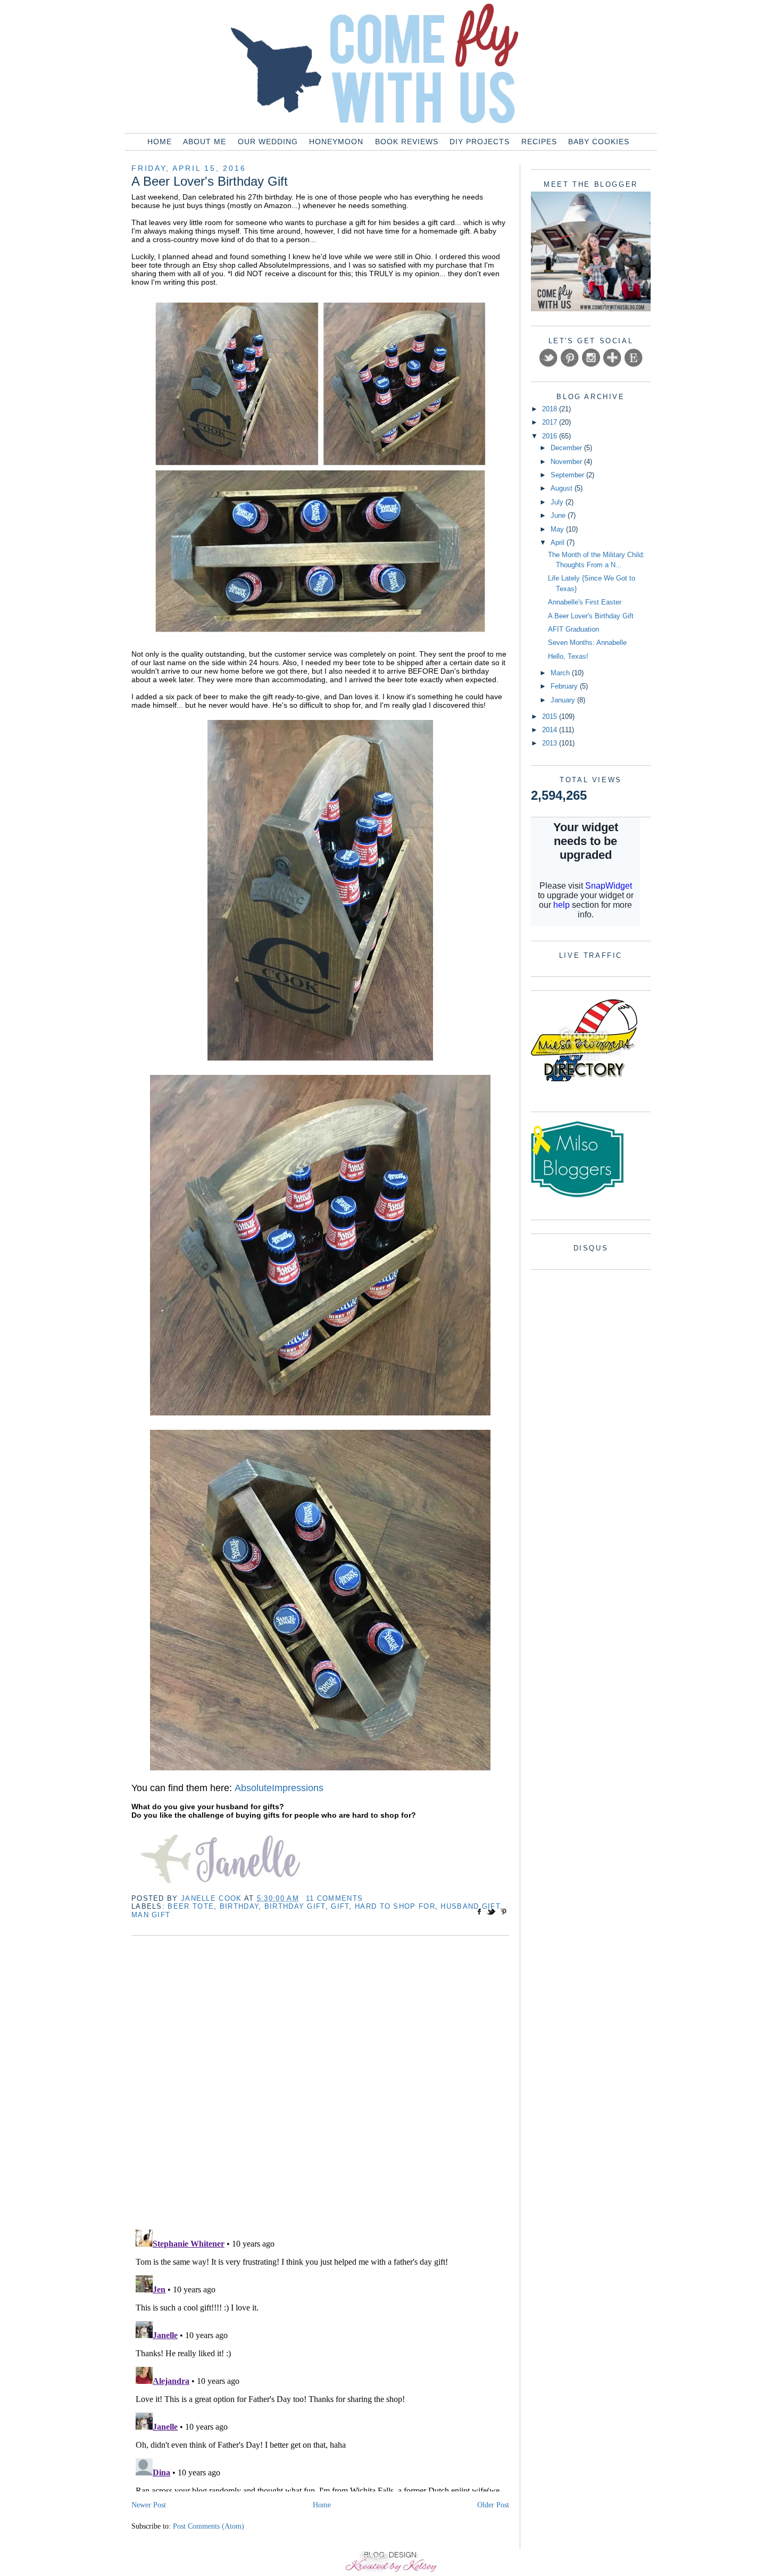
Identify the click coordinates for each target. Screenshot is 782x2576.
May (558, 529)
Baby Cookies (599, 142)
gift (340, 1906)
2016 (551, 436)
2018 (551, 409)
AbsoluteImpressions (279, 1788)
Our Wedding (268, 142)
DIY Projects (480, 142)
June (559, 515)
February (565, 686)
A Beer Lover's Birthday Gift (591, 616)
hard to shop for (395, 1906)
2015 (551, 717)
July (558, 502)
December (567, 448)
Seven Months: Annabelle (587, 643)
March (561, 673)
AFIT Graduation (573, 629)
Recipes (539, 142)
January (564, 700)
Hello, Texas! (568, 656)
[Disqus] (320, 2084)
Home (160, 142)
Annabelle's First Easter (585, 602)
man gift (151, 1915)
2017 (551, 422)
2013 (551, 743)
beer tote (191, 1906)
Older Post (493, 2505)
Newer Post (149, 2505)
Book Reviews (407, 142)
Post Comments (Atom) (209, 2526)
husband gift (470, 1906)
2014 (551, 730)
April (559, 542)
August (563, 488)
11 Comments (334, 1898)
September (568, 475)
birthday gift (295, 1906)
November (567, 462)
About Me (205, 142)
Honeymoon (336, 142)
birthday (239, 1906)
